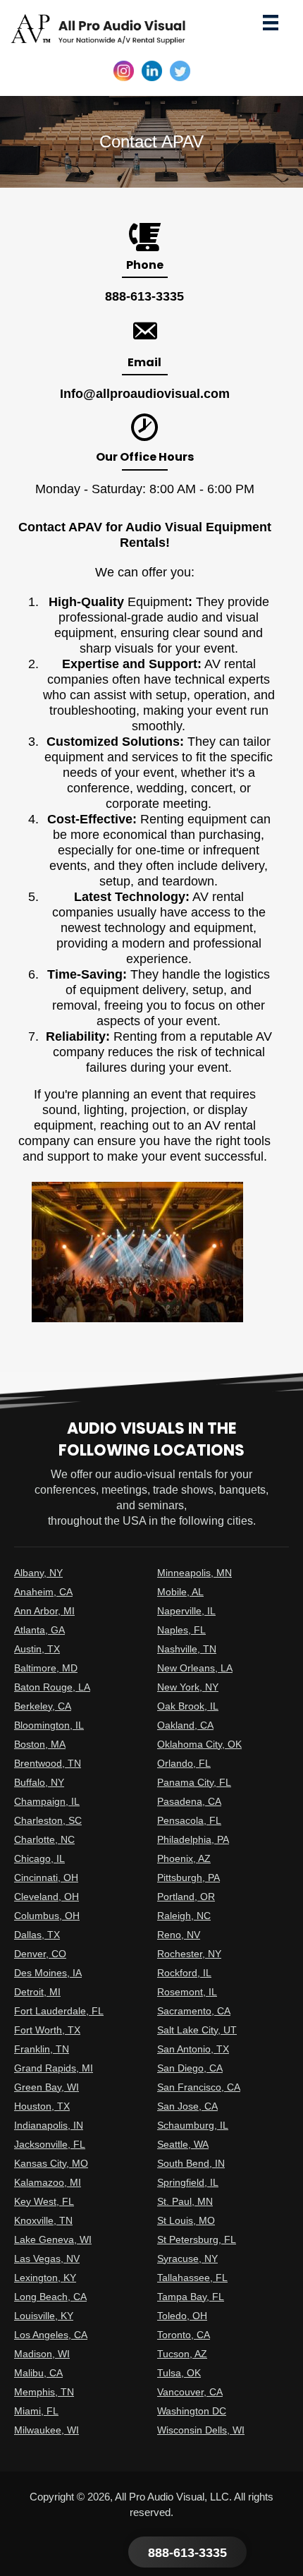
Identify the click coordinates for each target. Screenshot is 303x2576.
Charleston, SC (48, 1820)
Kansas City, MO (51, 2163)
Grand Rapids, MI (54, 2068)
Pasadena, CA (189, 1801)
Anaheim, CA (43, 1592)
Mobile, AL (180, 1592)
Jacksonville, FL (50, 2144)
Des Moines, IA (48, 1973)
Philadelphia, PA (193, 1839)
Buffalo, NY (39, 1782)
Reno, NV (179, 1935)
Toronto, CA (184, 2335)
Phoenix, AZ (184, 1858)
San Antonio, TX (193, 2049)
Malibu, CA (38, 2373)
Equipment (158, 602)
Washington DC (192, 2411)
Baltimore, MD (46, 1668)
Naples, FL (181, 1630)
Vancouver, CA (190, 2392)
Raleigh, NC (184, 1916)
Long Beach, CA (50, 2297)
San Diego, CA (190, 2068)
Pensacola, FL (189, 1820)
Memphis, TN (44, 2392)
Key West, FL (44, 2201)
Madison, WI (42, 2354)
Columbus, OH (47, 1916)
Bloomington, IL (49, 1725)
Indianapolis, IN (49, 2125)
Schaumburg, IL (193, 2125)
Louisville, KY (44, 2316)
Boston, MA (40, 1744)
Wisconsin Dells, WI (201, 2430)
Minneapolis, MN (194, 1573)
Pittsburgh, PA (188, 1877)
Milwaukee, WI (47, 2430)
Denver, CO (40, 1954)
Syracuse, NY (187, 2258)
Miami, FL (36, 2411)
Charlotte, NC (44, 1839)
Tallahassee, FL (192, 2278)
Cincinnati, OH (46, 1877)
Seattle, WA (183, 2144)
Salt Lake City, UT (197, 2030)
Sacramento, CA (194, 2011)
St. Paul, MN (185, 2201)
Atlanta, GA (39, 1630)
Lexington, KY (45, 2278)
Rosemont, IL (187, 1992)
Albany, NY (38, 1573)
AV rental (218, 897)
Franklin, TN (42, 2049)
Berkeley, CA (43, 1706)
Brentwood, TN (48, 1763)
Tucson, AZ (182, 2354)
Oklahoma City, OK (199, 1744)
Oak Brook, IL (188, 1706)
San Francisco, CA (199, 2087)
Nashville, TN (187, 1649)
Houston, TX (42, 2106)
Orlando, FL (184, 1763)
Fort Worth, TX (47, 2030)
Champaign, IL (47, 1801)
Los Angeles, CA (51, 2335)
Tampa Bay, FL (191, 2297)
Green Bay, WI (47, 2087)
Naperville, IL (186, 1611)
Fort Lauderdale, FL (59, 2011)
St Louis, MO (186, 2220)
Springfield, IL (188, 2182)
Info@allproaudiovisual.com (145, 394)
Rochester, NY (189, 1954)
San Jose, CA (187, 2106)
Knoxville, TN (43, 2220)
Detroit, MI (37, 1992)
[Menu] (271, 22)
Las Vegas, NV (47, 2258)
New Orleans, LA (195, 1668)
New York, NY (188, 1687)
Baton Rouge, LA (52, 1687)
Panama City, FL (194, 1782)
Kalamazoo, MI (48, 2182)
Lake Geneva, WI (53, 2239)
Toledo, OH (182, 2316)
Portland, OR (186, 1897)
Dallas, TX (37, 1935)
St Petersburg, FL (197, 2239)
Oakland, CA (185, 1725)
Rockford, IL (184, 1973)
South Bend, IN (191, 2163)
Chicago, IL (39, 1858)
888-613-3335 (144, 296)
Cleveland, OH (47, 1897)
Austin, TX (37, 1649)
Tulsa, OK (179, 2373)
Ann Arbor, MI (44, 1611)
